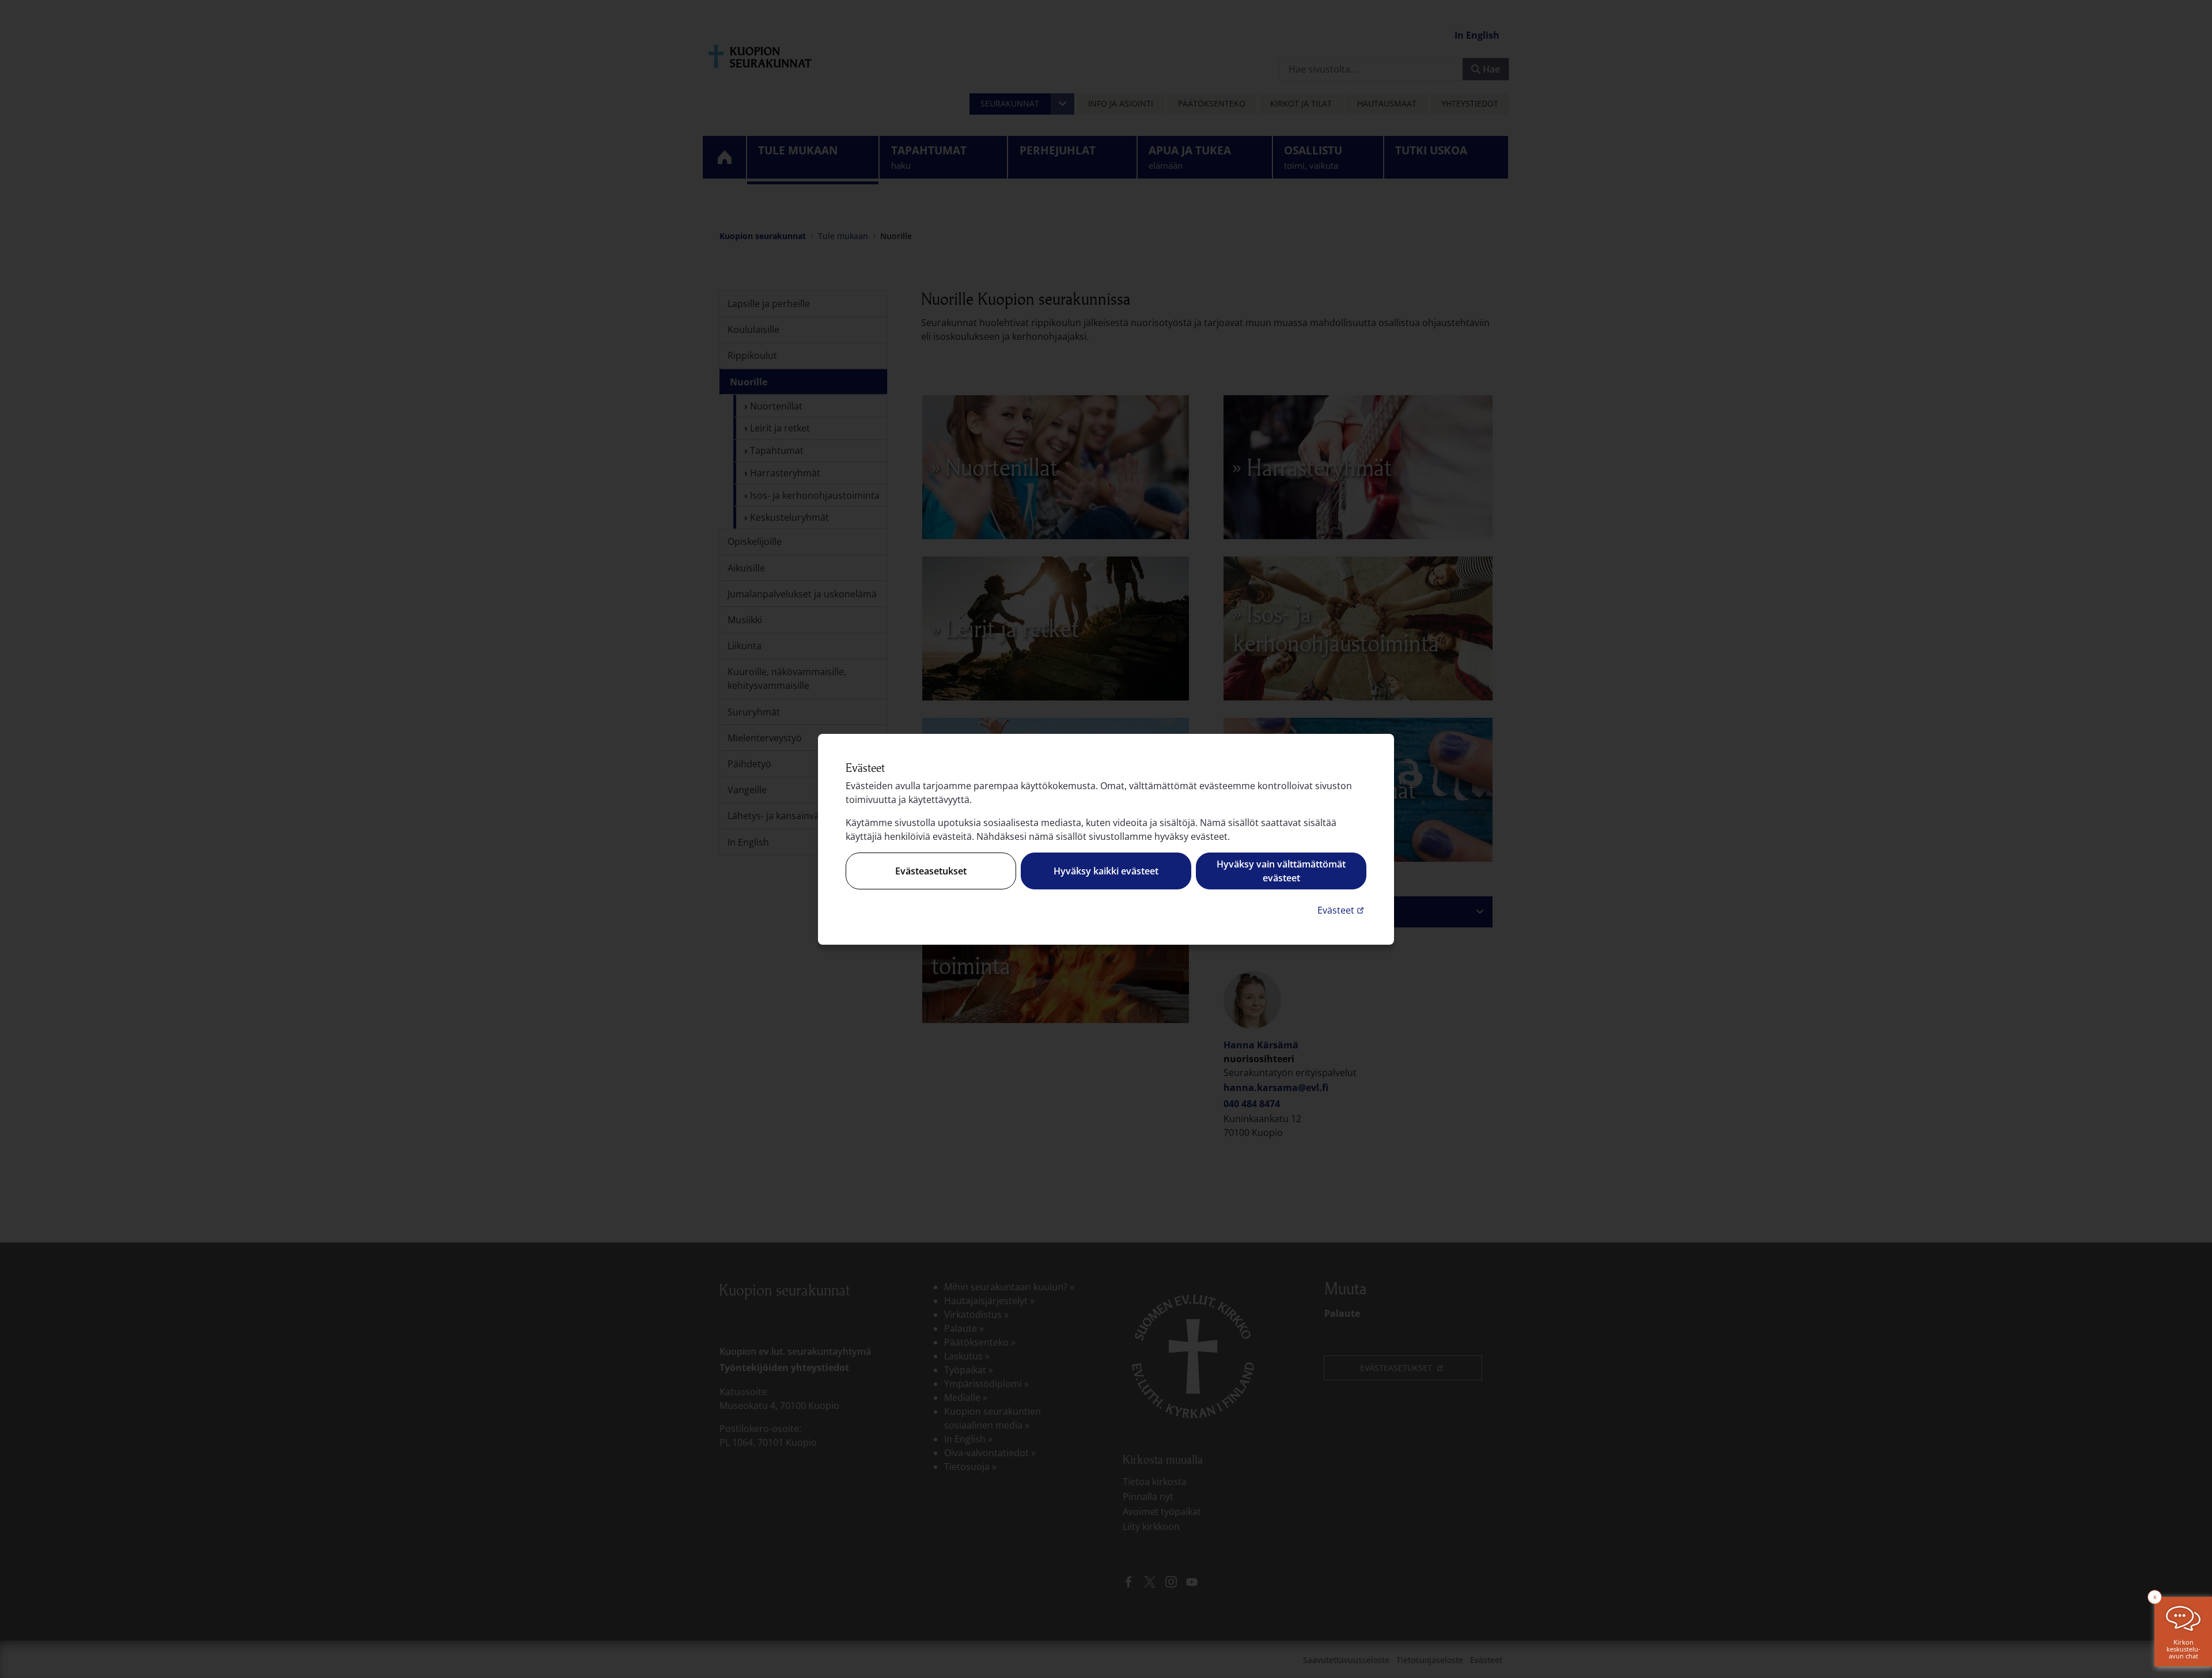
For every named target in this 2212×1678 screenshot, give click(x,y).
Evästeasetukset (931, 871)
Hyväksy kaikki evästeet (1106, 871)
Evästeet (1342, 910)
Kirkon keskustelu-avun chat (2183, 1649)
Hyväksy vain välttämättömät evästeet (1281, 871)
